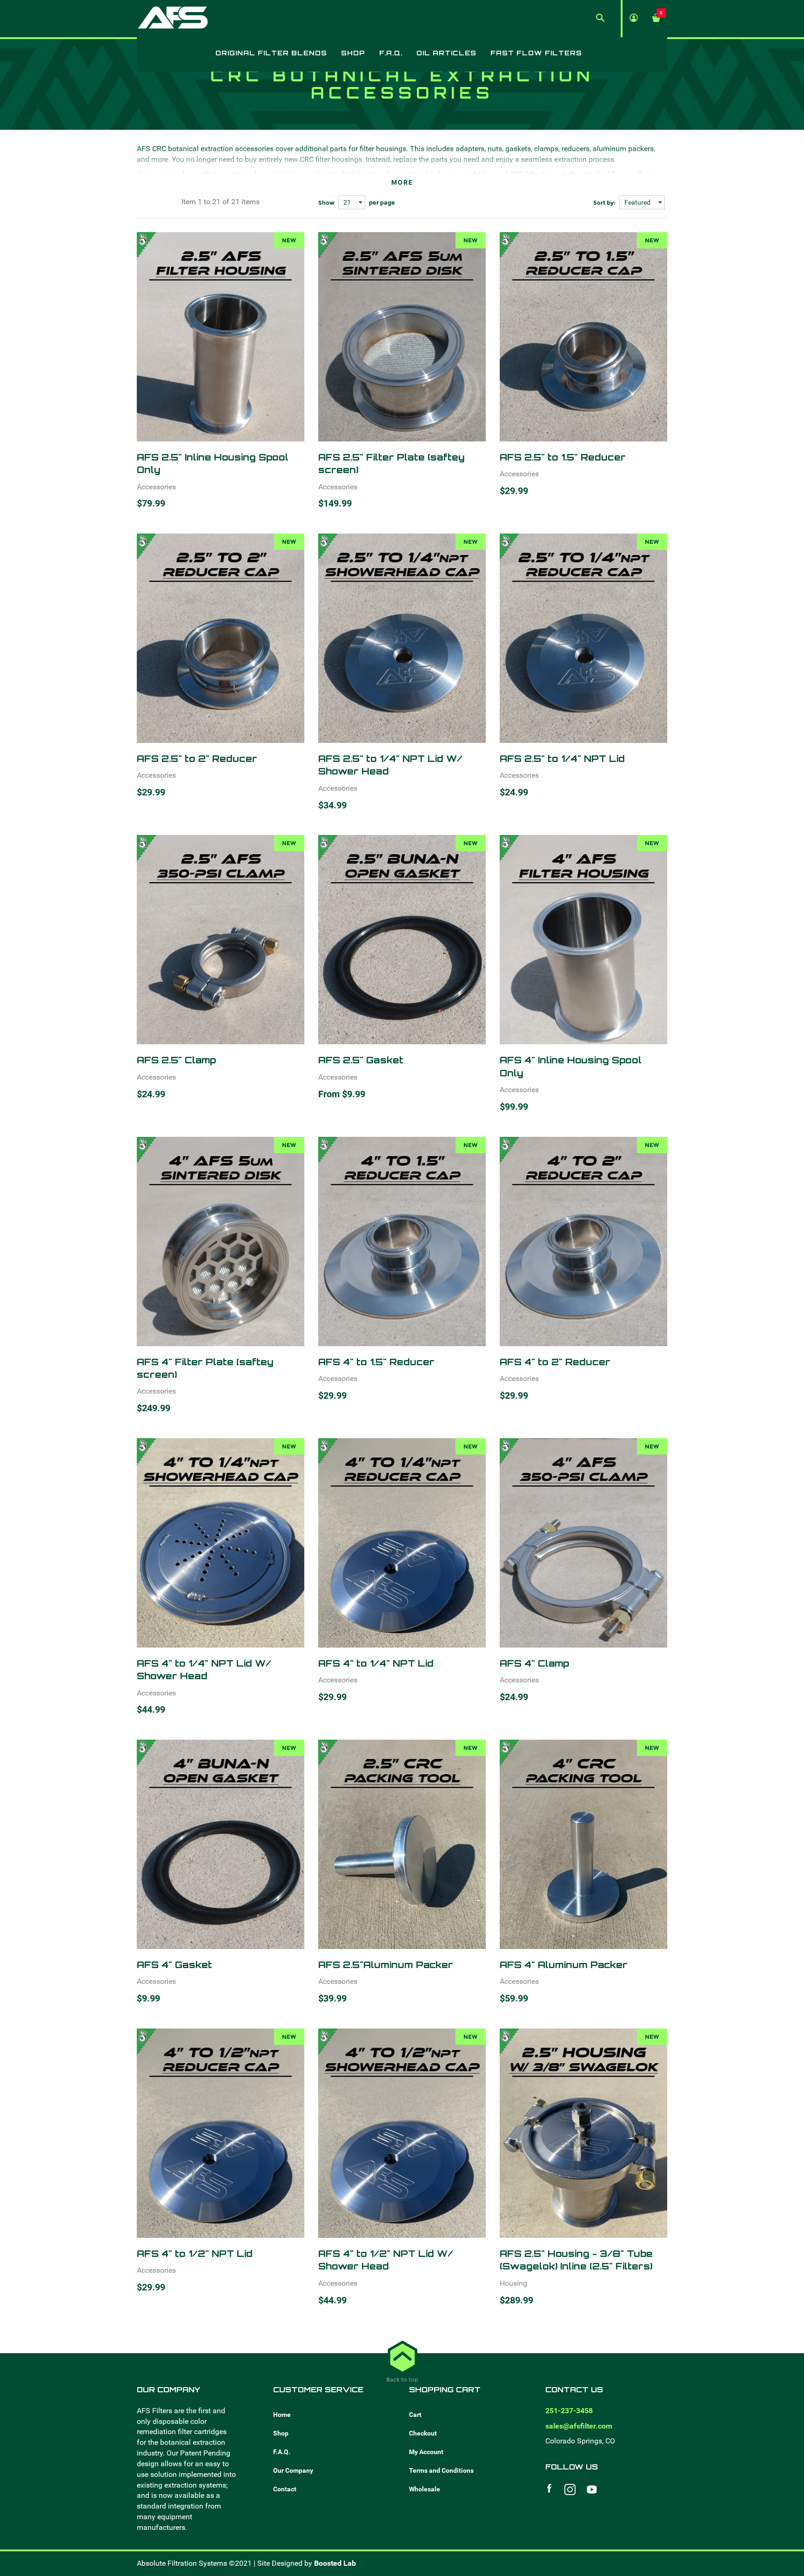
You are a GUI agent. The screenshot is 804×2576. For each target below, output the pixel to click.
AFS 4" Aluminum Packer (564, 1965)
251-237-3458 (569, 2411)
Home (282, 2415)
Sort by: (604, 203)
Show (326, 203)
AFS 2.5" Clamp (176, 1060)
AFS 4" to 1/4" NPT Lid (376, 1663)
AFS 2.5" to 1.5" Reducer (563, 457)
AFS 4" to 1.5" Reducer (376, 1362)
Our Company (293, 2470)
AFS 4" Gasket (174, 1965)
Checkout (423, 2433)
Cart (415, 2415)
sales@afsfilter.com (579, 2426)
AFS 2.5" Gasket (361, 1060)
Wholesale (425, 2489)
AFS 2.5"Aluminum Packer (386, 1965)
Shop (281, 2433)
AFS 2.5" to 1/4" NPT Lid (562, 758)
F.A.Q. (282, 2452)
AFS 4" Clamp (534, 1663)
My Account (426, 2452)
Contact (285, 2489)
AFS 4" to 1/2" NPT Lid (195, 2253)
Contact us (154, 174)
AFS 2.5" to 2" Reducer (197, 758)
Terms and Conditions (441, 2470)
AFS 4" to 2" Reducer (555, 1362)
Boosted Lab (335, 2563)
